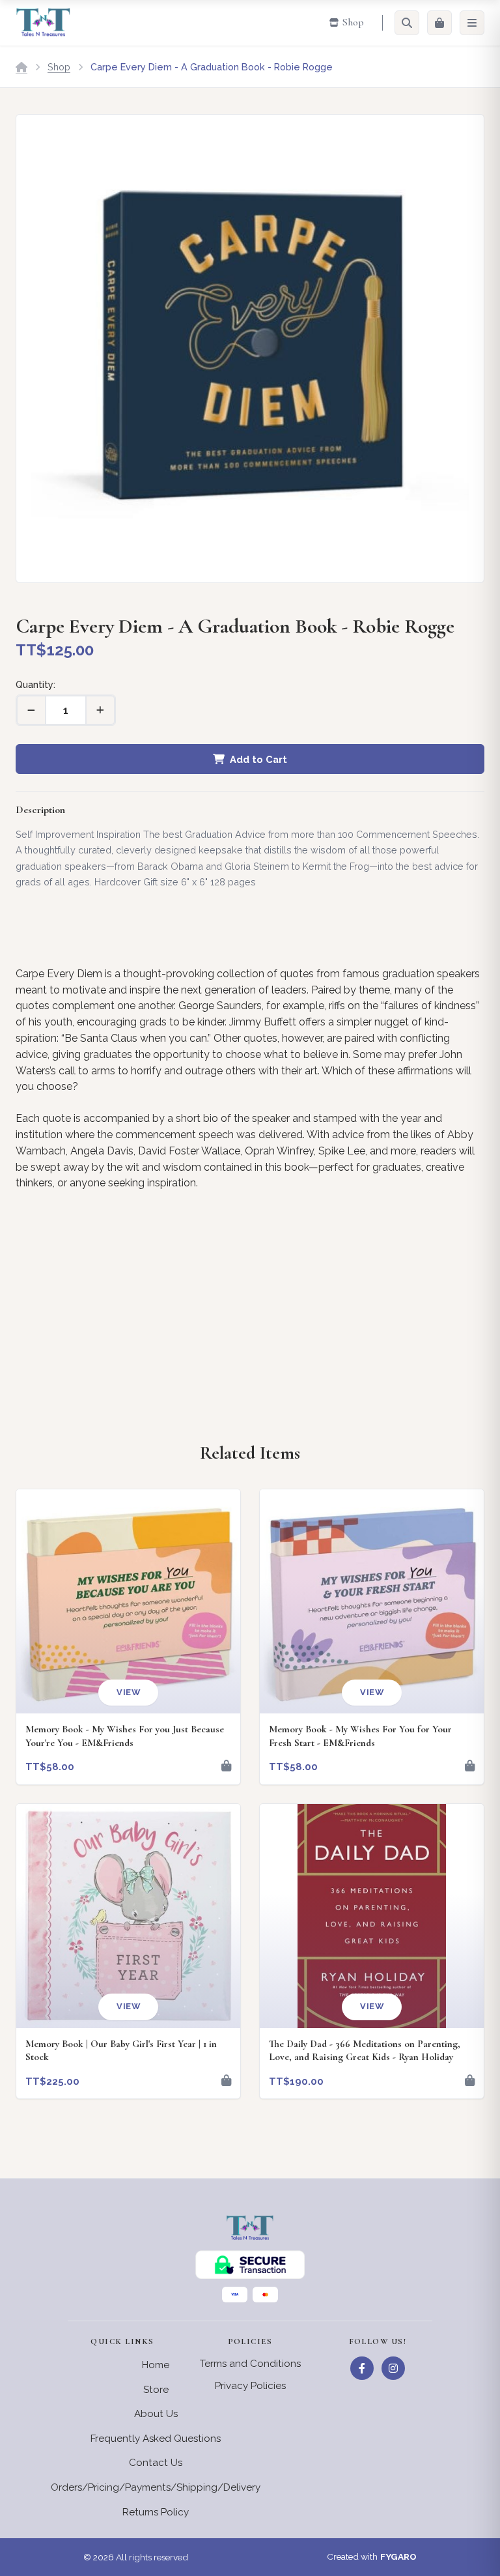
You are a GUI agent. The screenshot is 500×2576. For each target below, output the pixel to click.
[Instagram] (393, 2368)
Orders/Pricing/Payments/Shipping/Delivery (156, 2487)
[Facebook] (362, 2368)
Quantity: (35, 684)
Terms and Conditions (250, 2364)
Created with (372, 2556)
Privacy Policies (250, 2386)
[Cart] (439, 23)
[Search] (407, 23)
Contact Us (156, 2463)
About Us (156, 2414)
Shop (59, 67)
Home (156, 2365)
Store (156, 2390)
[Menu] (472, 23)
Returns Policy (156, 2512)
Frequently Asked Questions (156, 2439)
